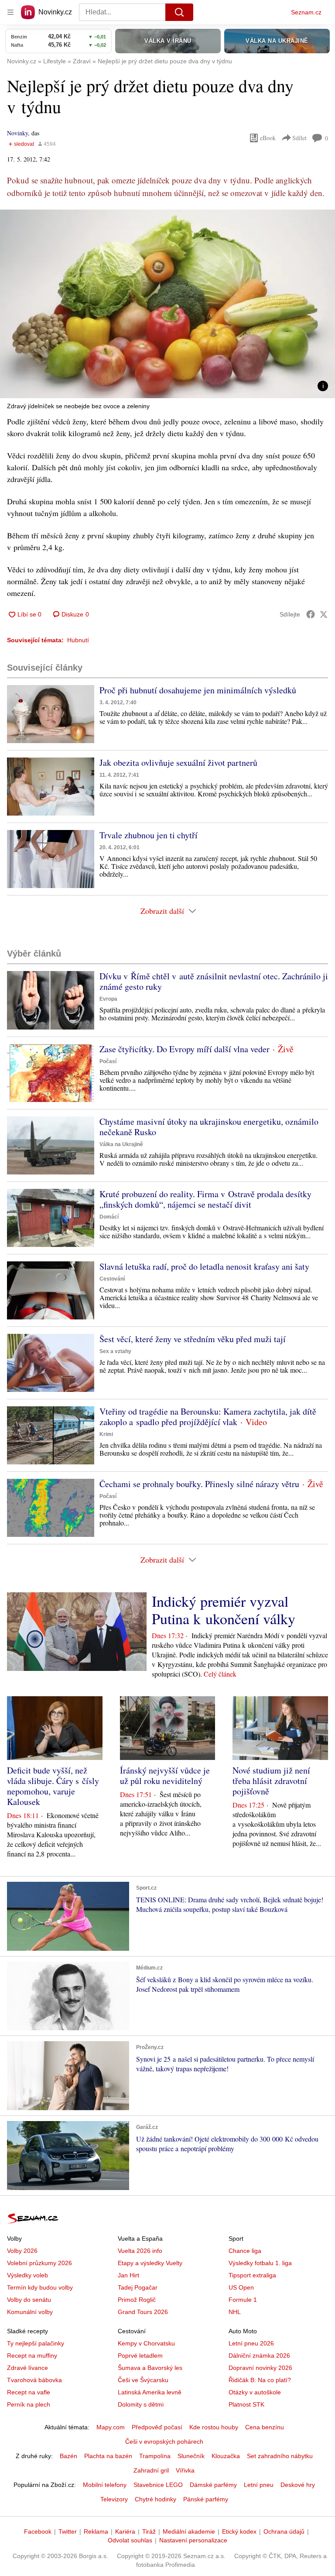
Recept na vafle (29, 2392)
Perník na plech (29, 2404)
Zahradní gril (151, 2470)
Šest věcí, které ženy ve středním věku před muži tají (193, 1339)
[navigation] (10, 12)
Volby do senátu (29, 2300)
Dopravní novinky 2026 (260, 2368)
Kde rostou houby (214, 2427)
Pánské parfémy (206, 2499)
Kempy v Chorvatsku (146, 2343)
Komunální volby (30, 2312)
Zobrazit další (162, 911)
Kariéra (125, 2531)
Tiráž (149, 2531)
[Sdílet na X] (324, 614)
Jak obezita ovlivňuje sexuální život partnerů (178, 763)
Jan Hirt (128, 2275)
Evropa (108, 999)
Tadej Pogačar (138, 2287)
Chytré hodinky (156, 2499)
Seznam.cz (306, 12)
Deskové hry (298, 2485)
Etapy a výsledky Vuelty (150, 2263)
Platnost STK (246, 2404)
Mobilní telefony (105, 2485)
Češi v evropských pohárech (164, 2442)
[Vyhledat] (179, 12)
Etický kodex (239, 2531)
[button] (167, 304)
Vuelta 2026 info (140, 2251)
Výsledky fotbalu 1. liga (260, 2263)
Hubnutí (78, 640)
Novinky (17, 133)
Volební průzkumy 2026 (39, 2263)
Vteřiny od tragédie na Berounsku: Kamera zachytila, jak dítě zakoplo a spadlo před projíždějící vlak (208, 1417)
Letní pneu (259, 2485)
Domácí (109, 1217)
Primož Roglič (137, 2300)
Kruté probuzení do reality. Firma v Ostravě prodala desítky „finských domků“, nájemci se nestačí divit (205, 1199)
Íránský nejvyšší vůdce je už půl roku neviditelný (165, 1775)
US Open (241, 2287)
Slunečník (191, 2456)
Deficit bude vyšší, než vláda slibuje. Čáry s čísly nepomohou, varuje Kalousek (53, 1786)
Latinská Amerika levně (150, 2392)
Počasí (108, 1061)
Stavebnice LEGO (158, 2485)
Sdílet (299, 138)
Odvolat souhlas (130, 2540)
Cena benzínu (265, 2427)
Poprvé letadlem (140, 2356)
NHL (235, 2312)
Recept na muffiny (32, 2356)
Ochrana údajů (284, 2531)
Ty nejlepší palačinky (36, 2343)
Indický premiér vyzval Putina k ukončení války (224, 1610)
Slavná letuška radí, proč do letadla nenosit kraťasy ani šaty (204, 1266)
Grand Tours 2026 (143, 2312)
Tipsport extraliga (252, 2275)
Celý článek (220, 1674)
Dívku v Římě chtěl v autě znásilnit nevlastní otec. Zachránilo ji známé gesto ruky (214, 981)
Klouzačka (226, 2456)
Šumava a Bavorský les (150, 2368)
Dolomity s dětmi (141, 2404)
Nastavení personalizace (193, 2540)
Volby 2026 (22, 2251)
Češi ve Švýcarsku (143, 2380)
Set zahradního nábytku (280, 2456)
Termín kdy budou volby (40, 2287)
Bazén (68, 2456)
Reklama (96, 2531)
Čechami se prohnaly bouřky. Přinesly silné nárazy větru (199, 1484)
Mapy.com (111, 2427)
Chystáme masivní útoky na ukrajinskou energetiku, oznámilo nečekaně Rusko (209, 1127)
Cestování (112, 1279)
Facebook (38, 2531)
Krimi (106, 1434)
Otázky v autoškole (255, 2392)
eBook (268, 138)
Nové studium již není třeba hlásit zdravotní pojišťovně (271, 1781)
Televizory (114, 2499)
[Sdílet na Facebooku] (311, 614)
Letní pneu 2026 (251, 2343)
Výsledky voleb (27, 2275)
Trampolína (155, 2456)
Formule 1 (243, 2300)
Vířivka (185, 2470)
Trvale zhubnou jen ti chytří (149, 835)
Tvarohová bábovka (34, 2380)
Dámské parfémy (213, 2485)
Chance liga (245, 2251)
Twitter (68, 2531)
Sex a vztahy (115, 1351)
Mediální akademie (189, 2531)
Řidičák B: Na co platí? (260, 2380)
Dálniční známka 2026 (259, 2356)
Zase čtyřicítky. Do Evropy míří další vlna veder (185, 1049)
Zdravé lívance (27, 2368)
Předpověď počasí (157, 2427)
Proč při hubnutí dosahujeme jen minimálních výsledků (198, 690)
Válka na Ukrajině (121, 1144)
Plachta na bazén (108, 2456)
